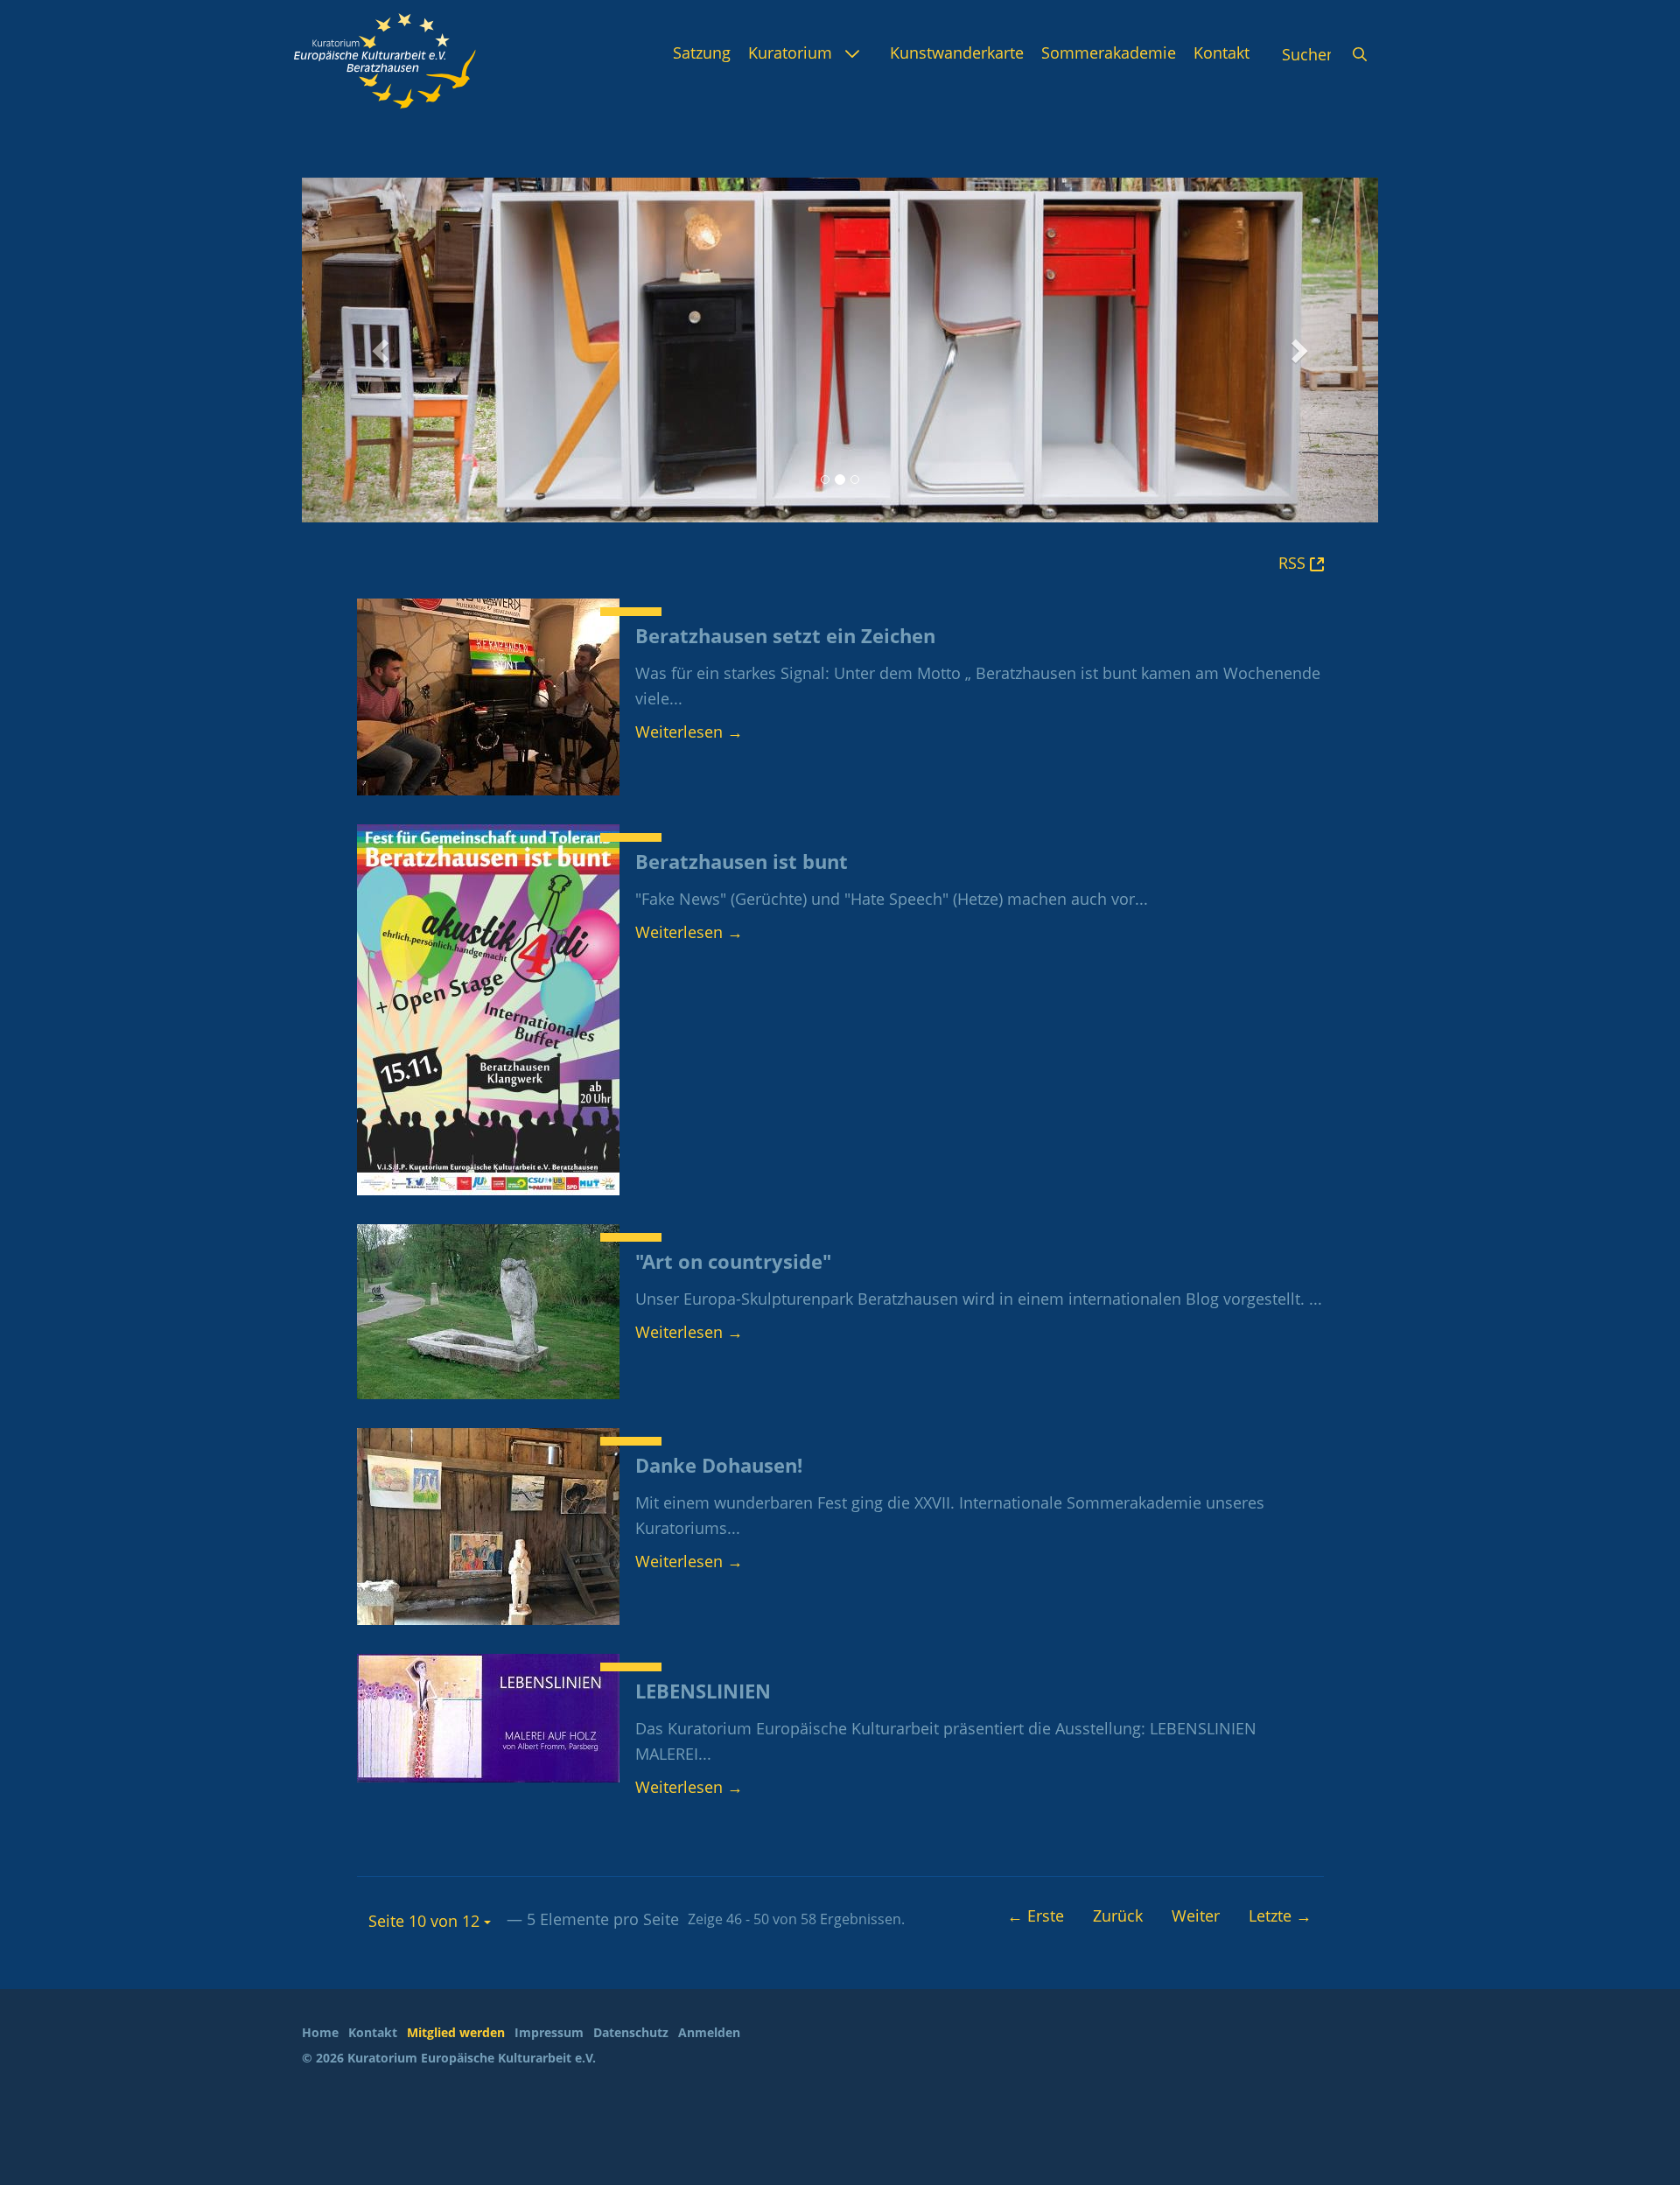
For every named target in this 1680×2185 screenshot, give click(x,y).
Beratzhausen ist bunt (742, 861)
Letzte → (1280, 1915)
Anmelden (709, 2032)
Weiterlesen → (689, 732)
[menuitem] (702, 53)
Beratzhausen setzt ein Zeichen (785, 636)
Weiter (1196, 1915)
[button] (383, 350)
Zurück (1118, 1915)
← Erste (1036, 1915)
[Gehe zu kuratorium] (385, 61)
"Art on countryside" (733, 1261)
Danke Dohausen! (719, 1465)
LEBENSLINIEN (703, 1691)
